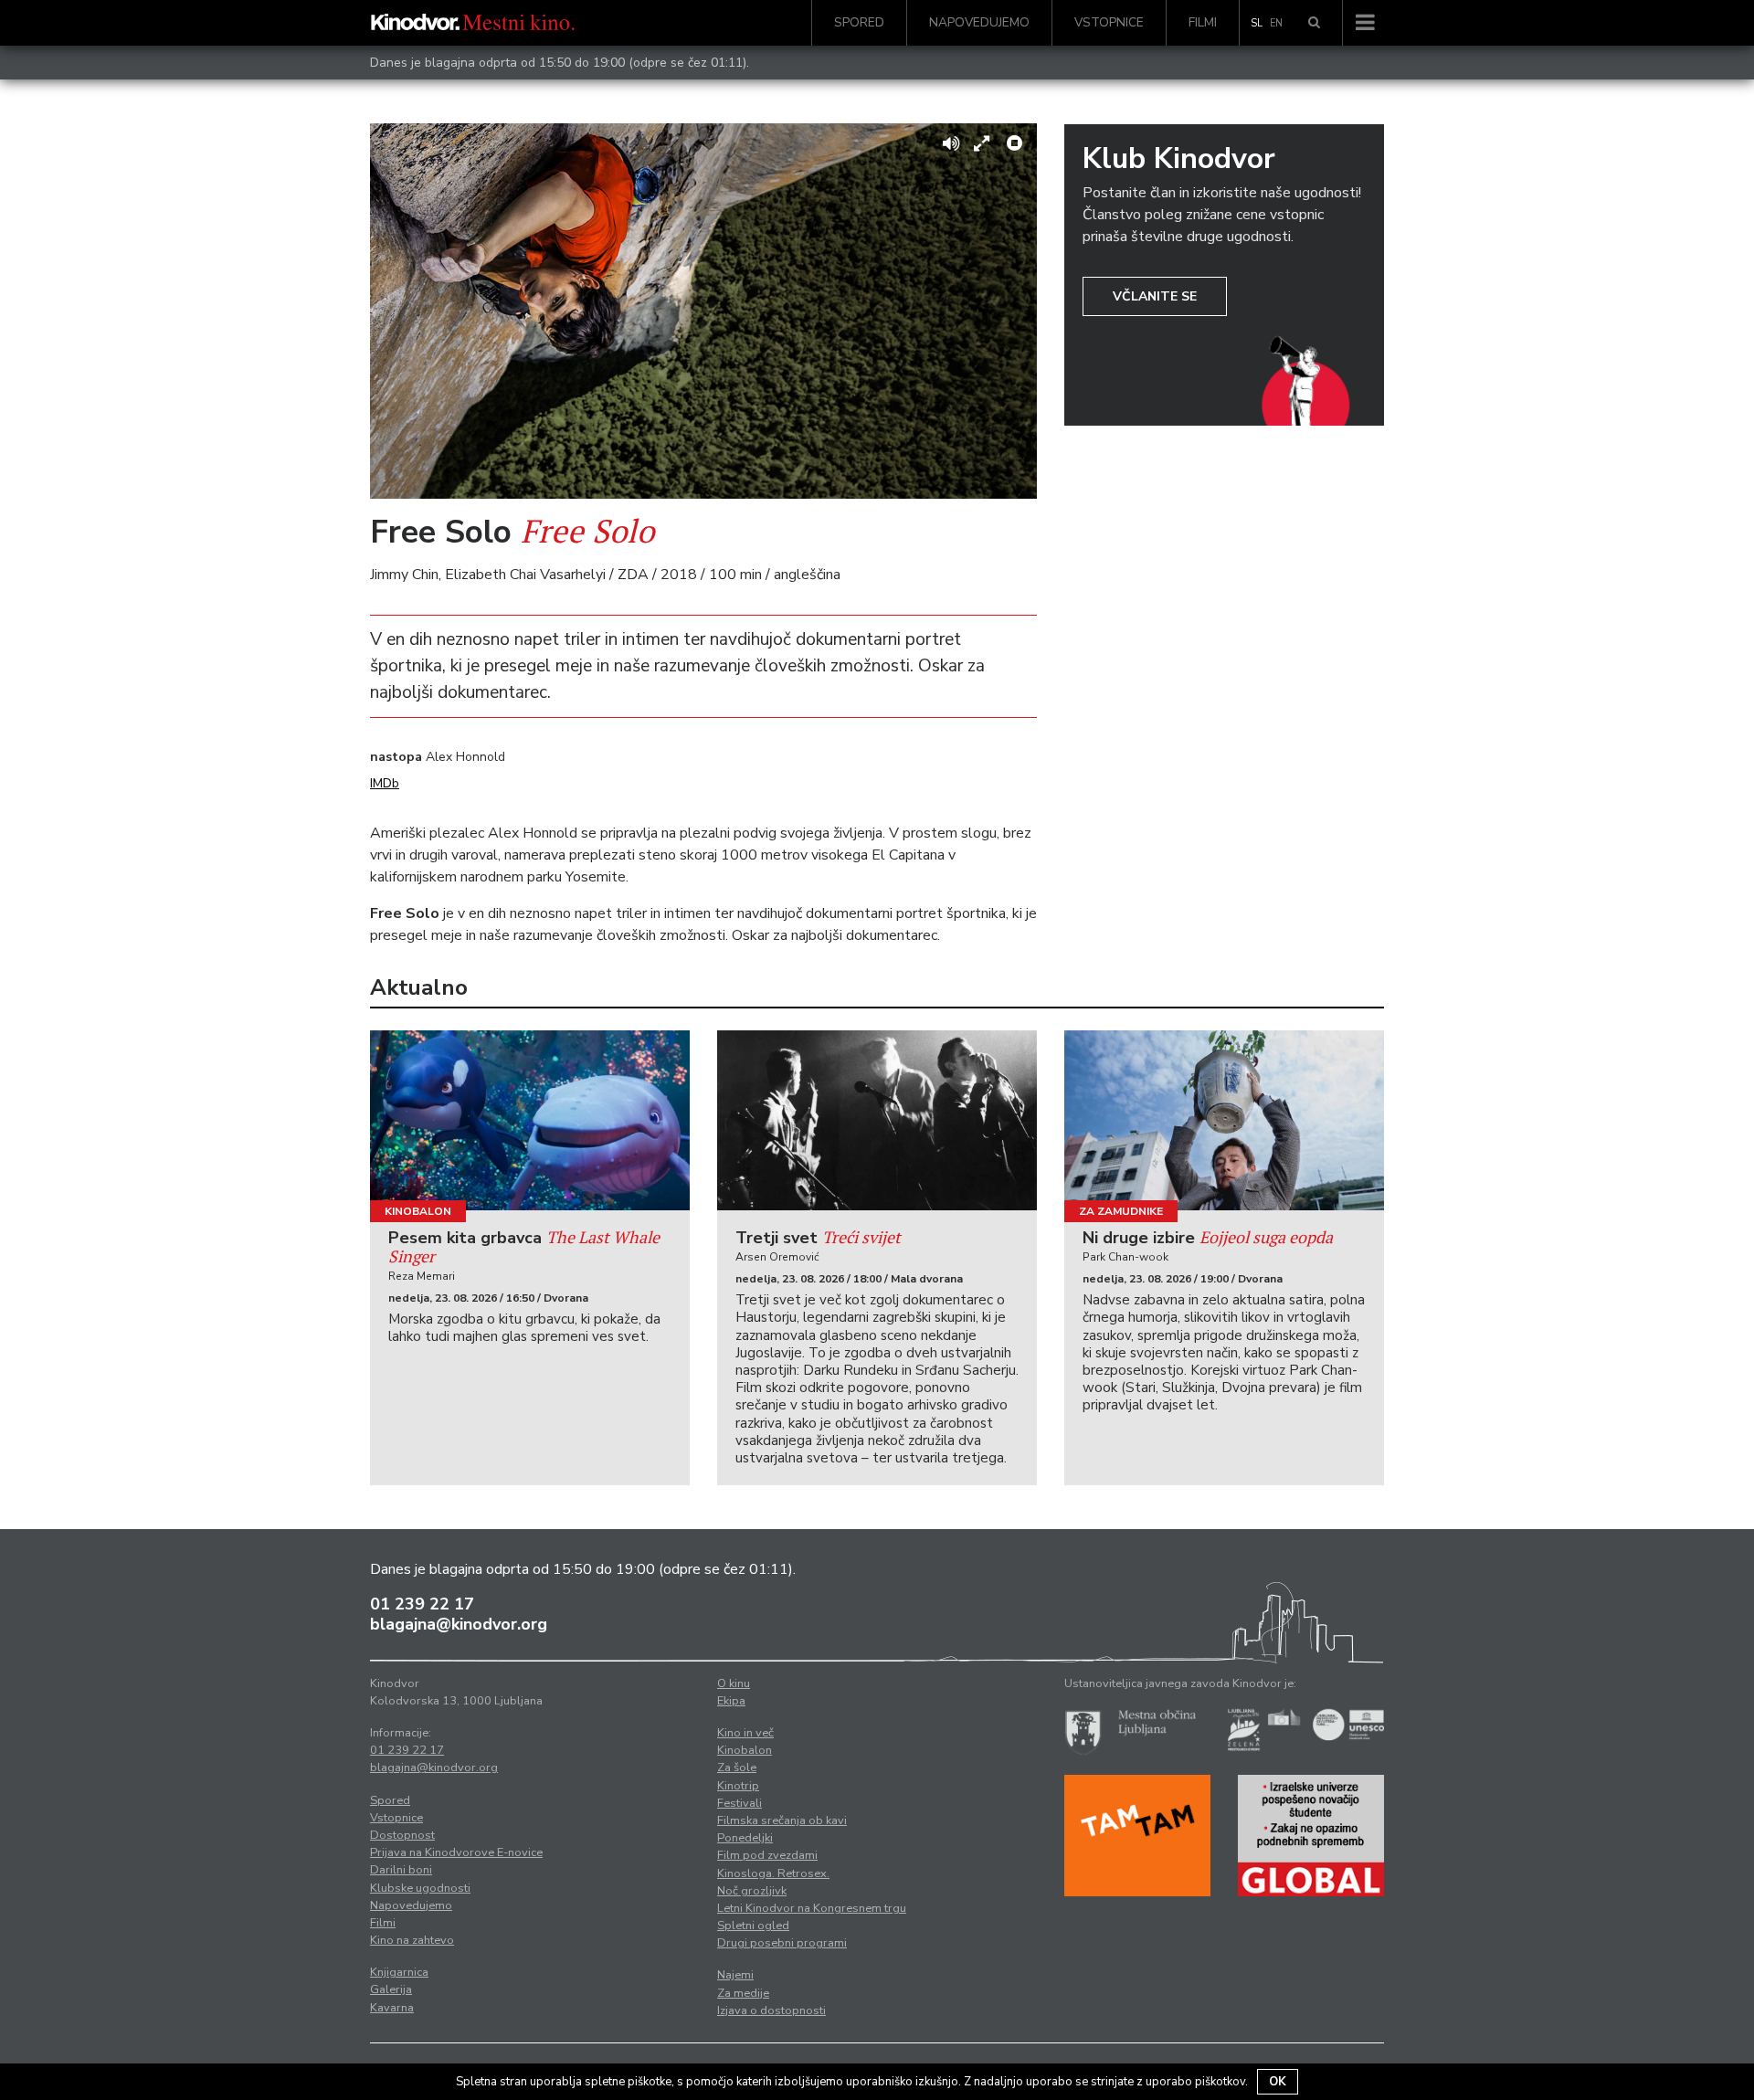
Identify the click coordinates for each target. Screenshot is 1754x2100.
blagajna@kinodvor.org (459, 1624)
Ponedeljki (745, 1838)
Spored (859, 22)
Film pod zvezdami (767, 1855)
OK (1278, 2082)
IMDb (385, 783)
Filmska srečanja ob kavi (782, 1820)
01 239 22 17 (422, 1604)
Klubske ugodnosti (420, 1888)
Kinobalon (418, 1211)
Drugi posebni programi (782, 1943)
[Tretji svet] (877, 1120)
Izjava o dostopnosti (771, 2010)
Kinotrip (738, 1786)
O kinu (734, 1683)
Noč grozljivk (752, 1891)
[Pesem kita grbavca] (530, 1120)
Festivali (740, 1803)
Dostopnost (402, 1835)
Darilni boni (401, 1870)
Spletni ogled (753, 1926)
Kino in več (745, 1733)
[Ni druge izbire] (1224, 1120)
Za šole (737, 1768)
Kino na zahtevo (412, 1940)
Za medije (743, 1993)
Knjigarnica (399, 1972)
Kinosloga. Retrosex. (773, 1873)
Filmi (1203, 22)
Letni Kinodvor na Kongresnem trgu (812, 1908)
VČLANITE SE (1155, 296)
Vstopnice (1109, 22)
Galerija (391, 1989)
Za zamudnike (1121, 1211)
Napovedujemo (979, 22)
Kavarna (392, 2008)
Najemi (735, 1975)
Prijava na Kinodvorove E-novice (456, 1852)
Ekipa (731, 1701)
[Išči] (1314, 23)
